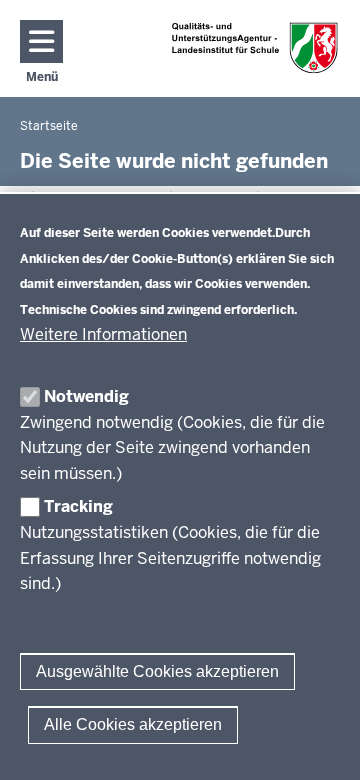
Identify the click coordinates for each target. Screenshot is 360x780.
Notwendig (86, 396)
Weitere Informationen (103, 334)
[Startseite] (255, 47)
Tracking (78, 506)
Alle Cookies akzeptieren (133, 724)
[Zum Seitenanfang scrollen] (320, 743)
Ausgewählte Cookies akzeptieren (157, 671)
